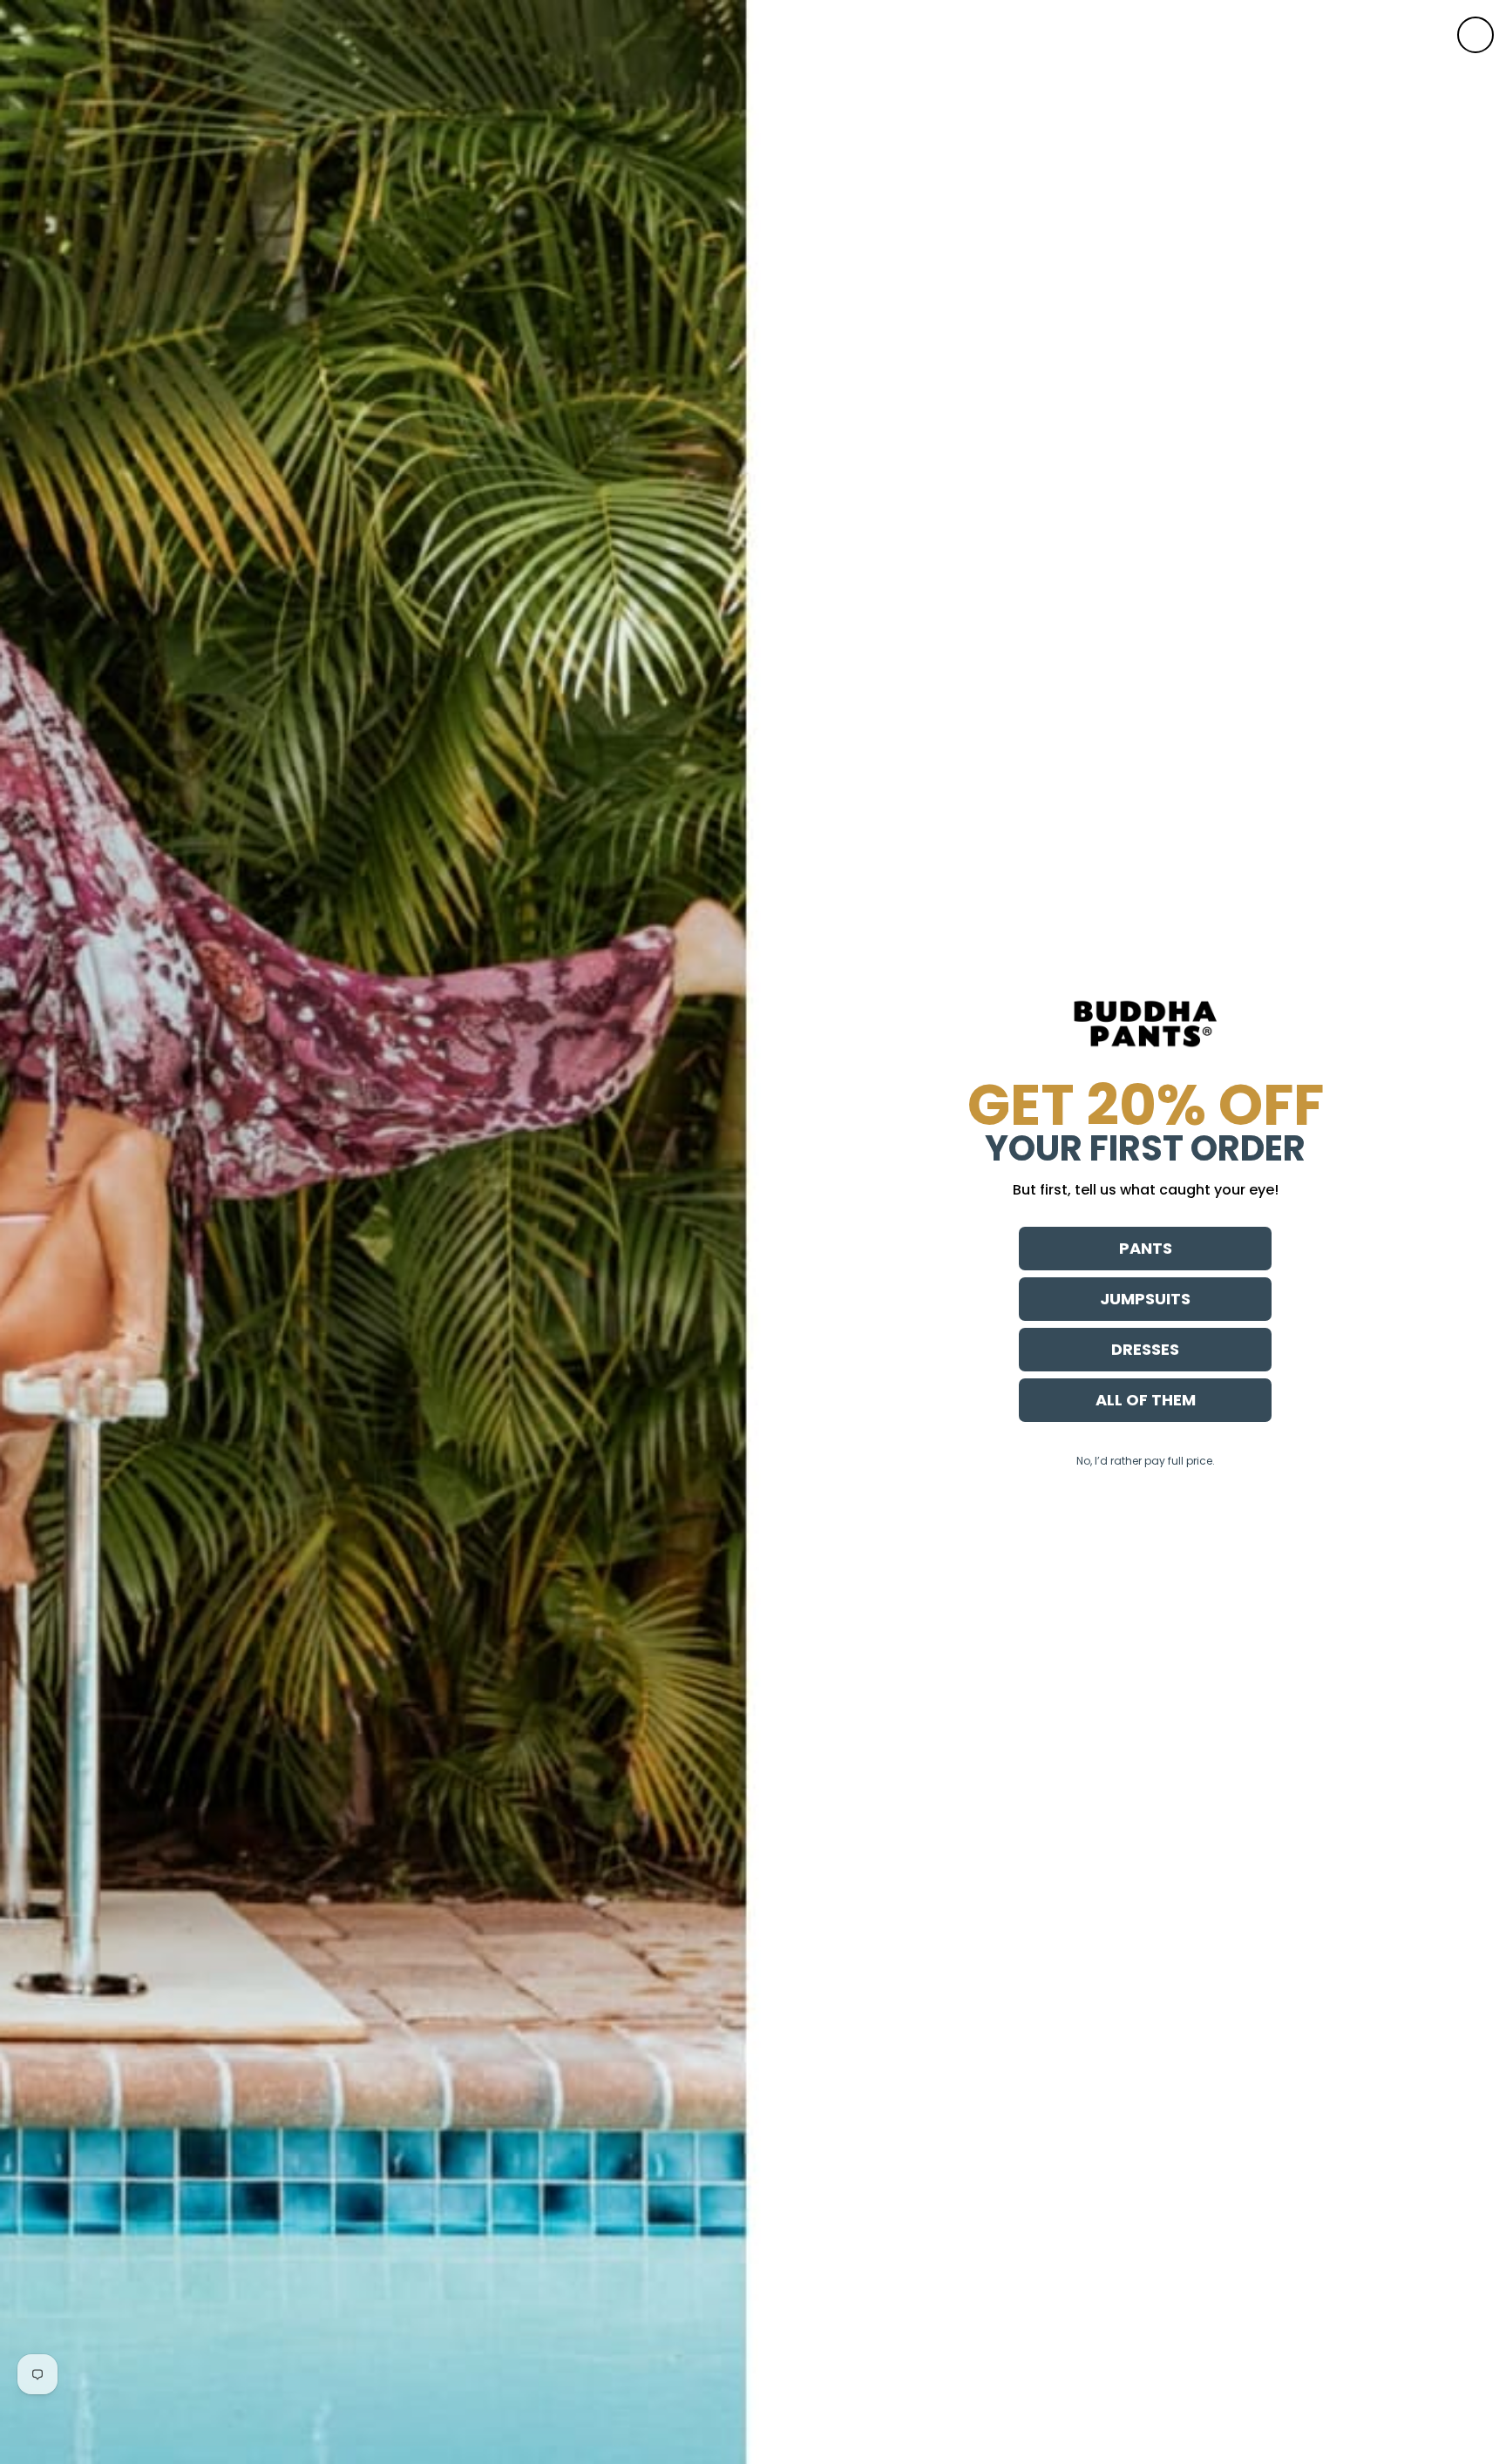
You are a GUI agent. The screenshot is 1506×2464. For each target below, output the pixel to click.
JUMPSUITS (1145, 1299)
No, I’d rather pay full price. (1146, 1461)
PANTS (1146, 1248)
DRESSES (1145, 1349)
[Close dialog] (1475, 35)
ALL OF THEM (1146, 1400)
